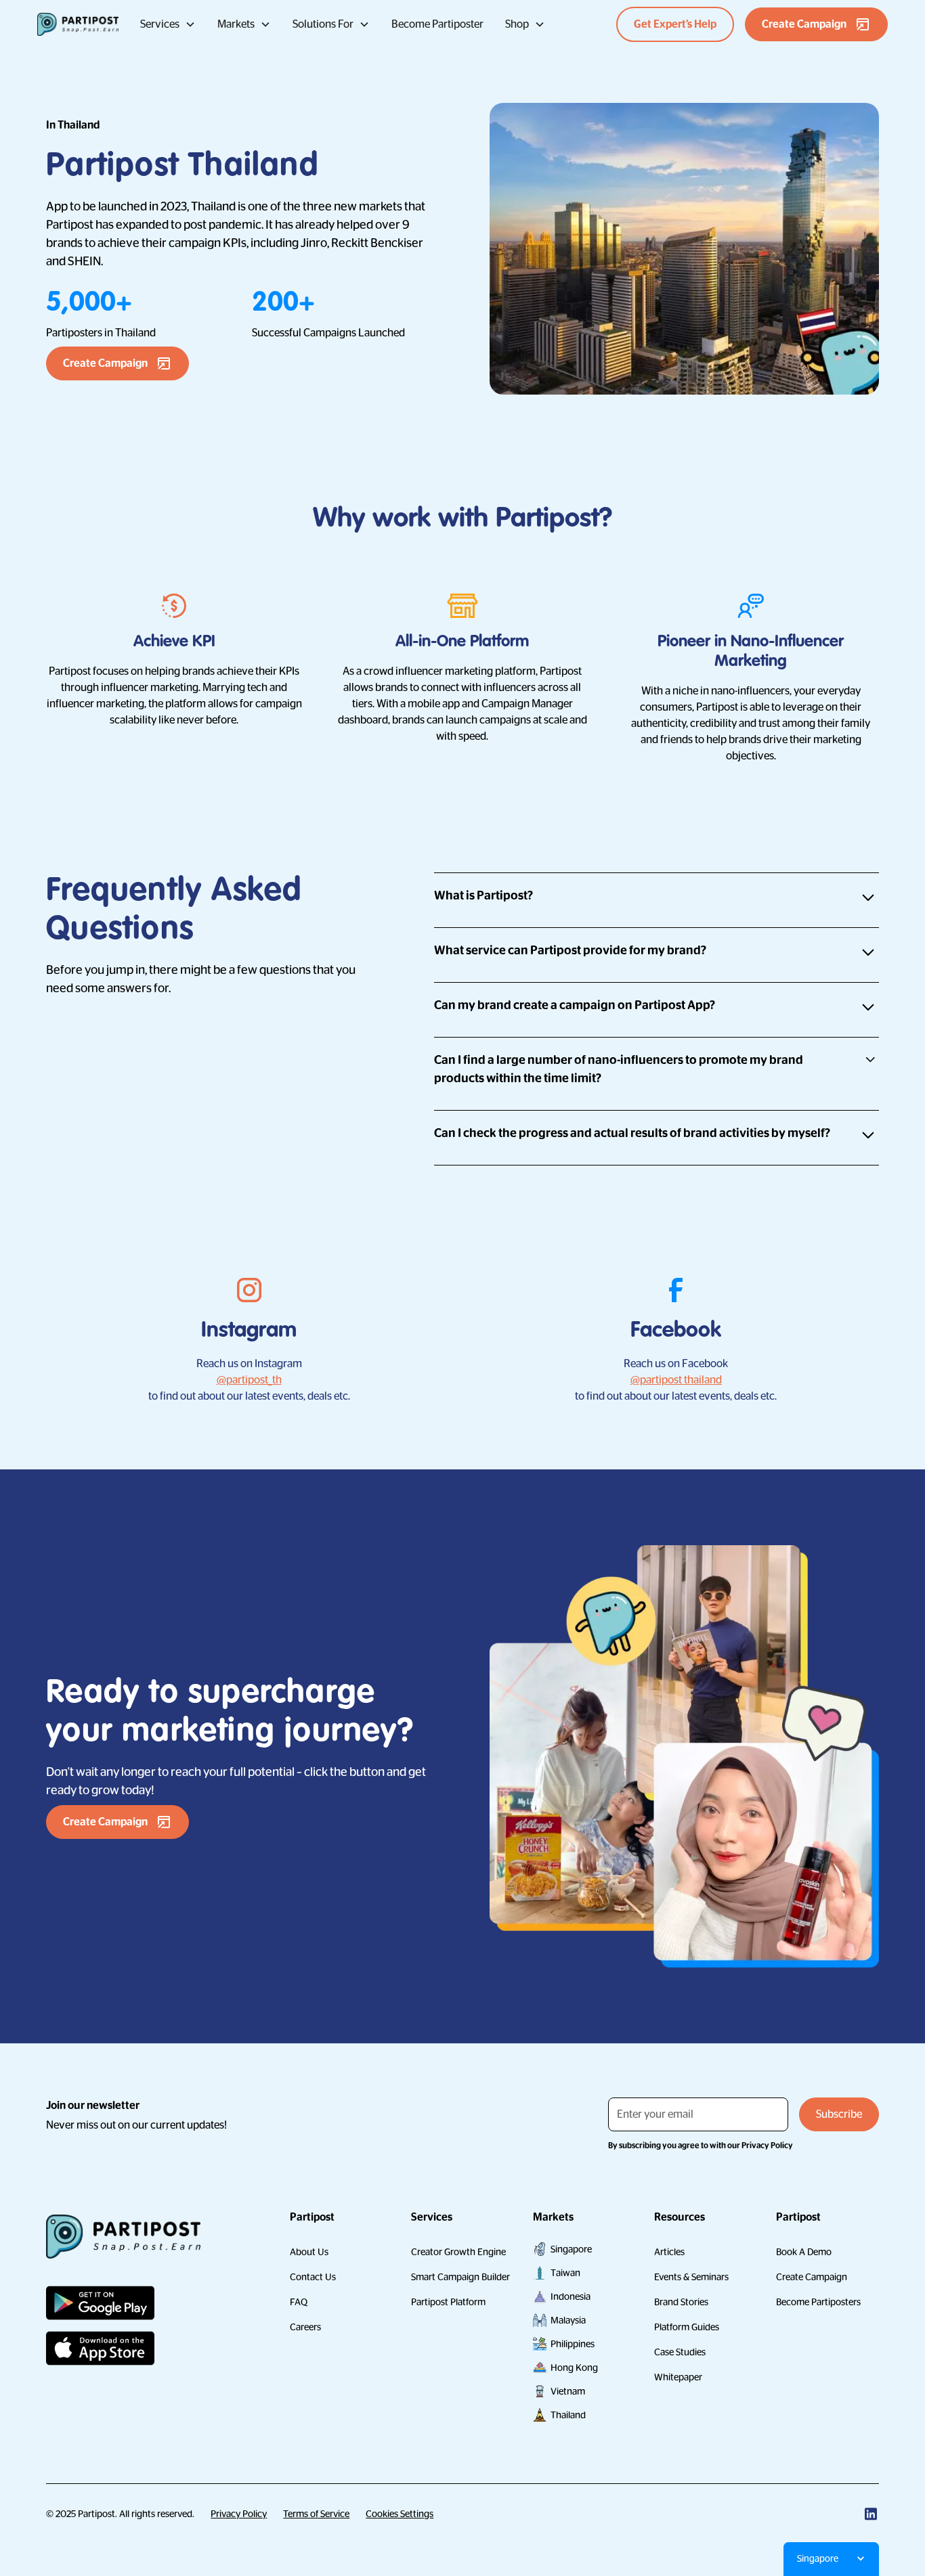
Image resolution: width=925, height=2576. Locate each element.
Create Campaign (812, 2277)
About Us (309, 2252)
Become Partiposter (437, 24)
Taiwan (565, 2273)
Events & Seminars (691, 2277)
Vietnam (568, 2391)
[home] (78, 24)
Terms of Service (316, 2514)
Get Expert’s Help (675, 24)
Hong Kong (574, 2368)
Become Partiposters (818, 2302)
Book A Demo (804, 2252)
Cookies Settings (400, 2514)
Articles (669, 2252)
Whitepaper (678, 2377)
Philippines (573, 2344)
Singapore (571, 2249)
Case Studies (680, 2352)
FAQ (299, 2302)
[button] (168, 24)
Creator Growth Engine (458, 2252)
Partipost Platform (448, 2302)
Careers (305, 2327)
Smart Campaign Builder (460, 2277)
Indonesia (571, 2296)
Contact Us (313, 2277)
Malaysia (568, 2320)
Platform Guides (687, 2327)
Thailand (568, 2415)
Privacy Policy (239, 2514)
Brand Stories (681, 2302)
